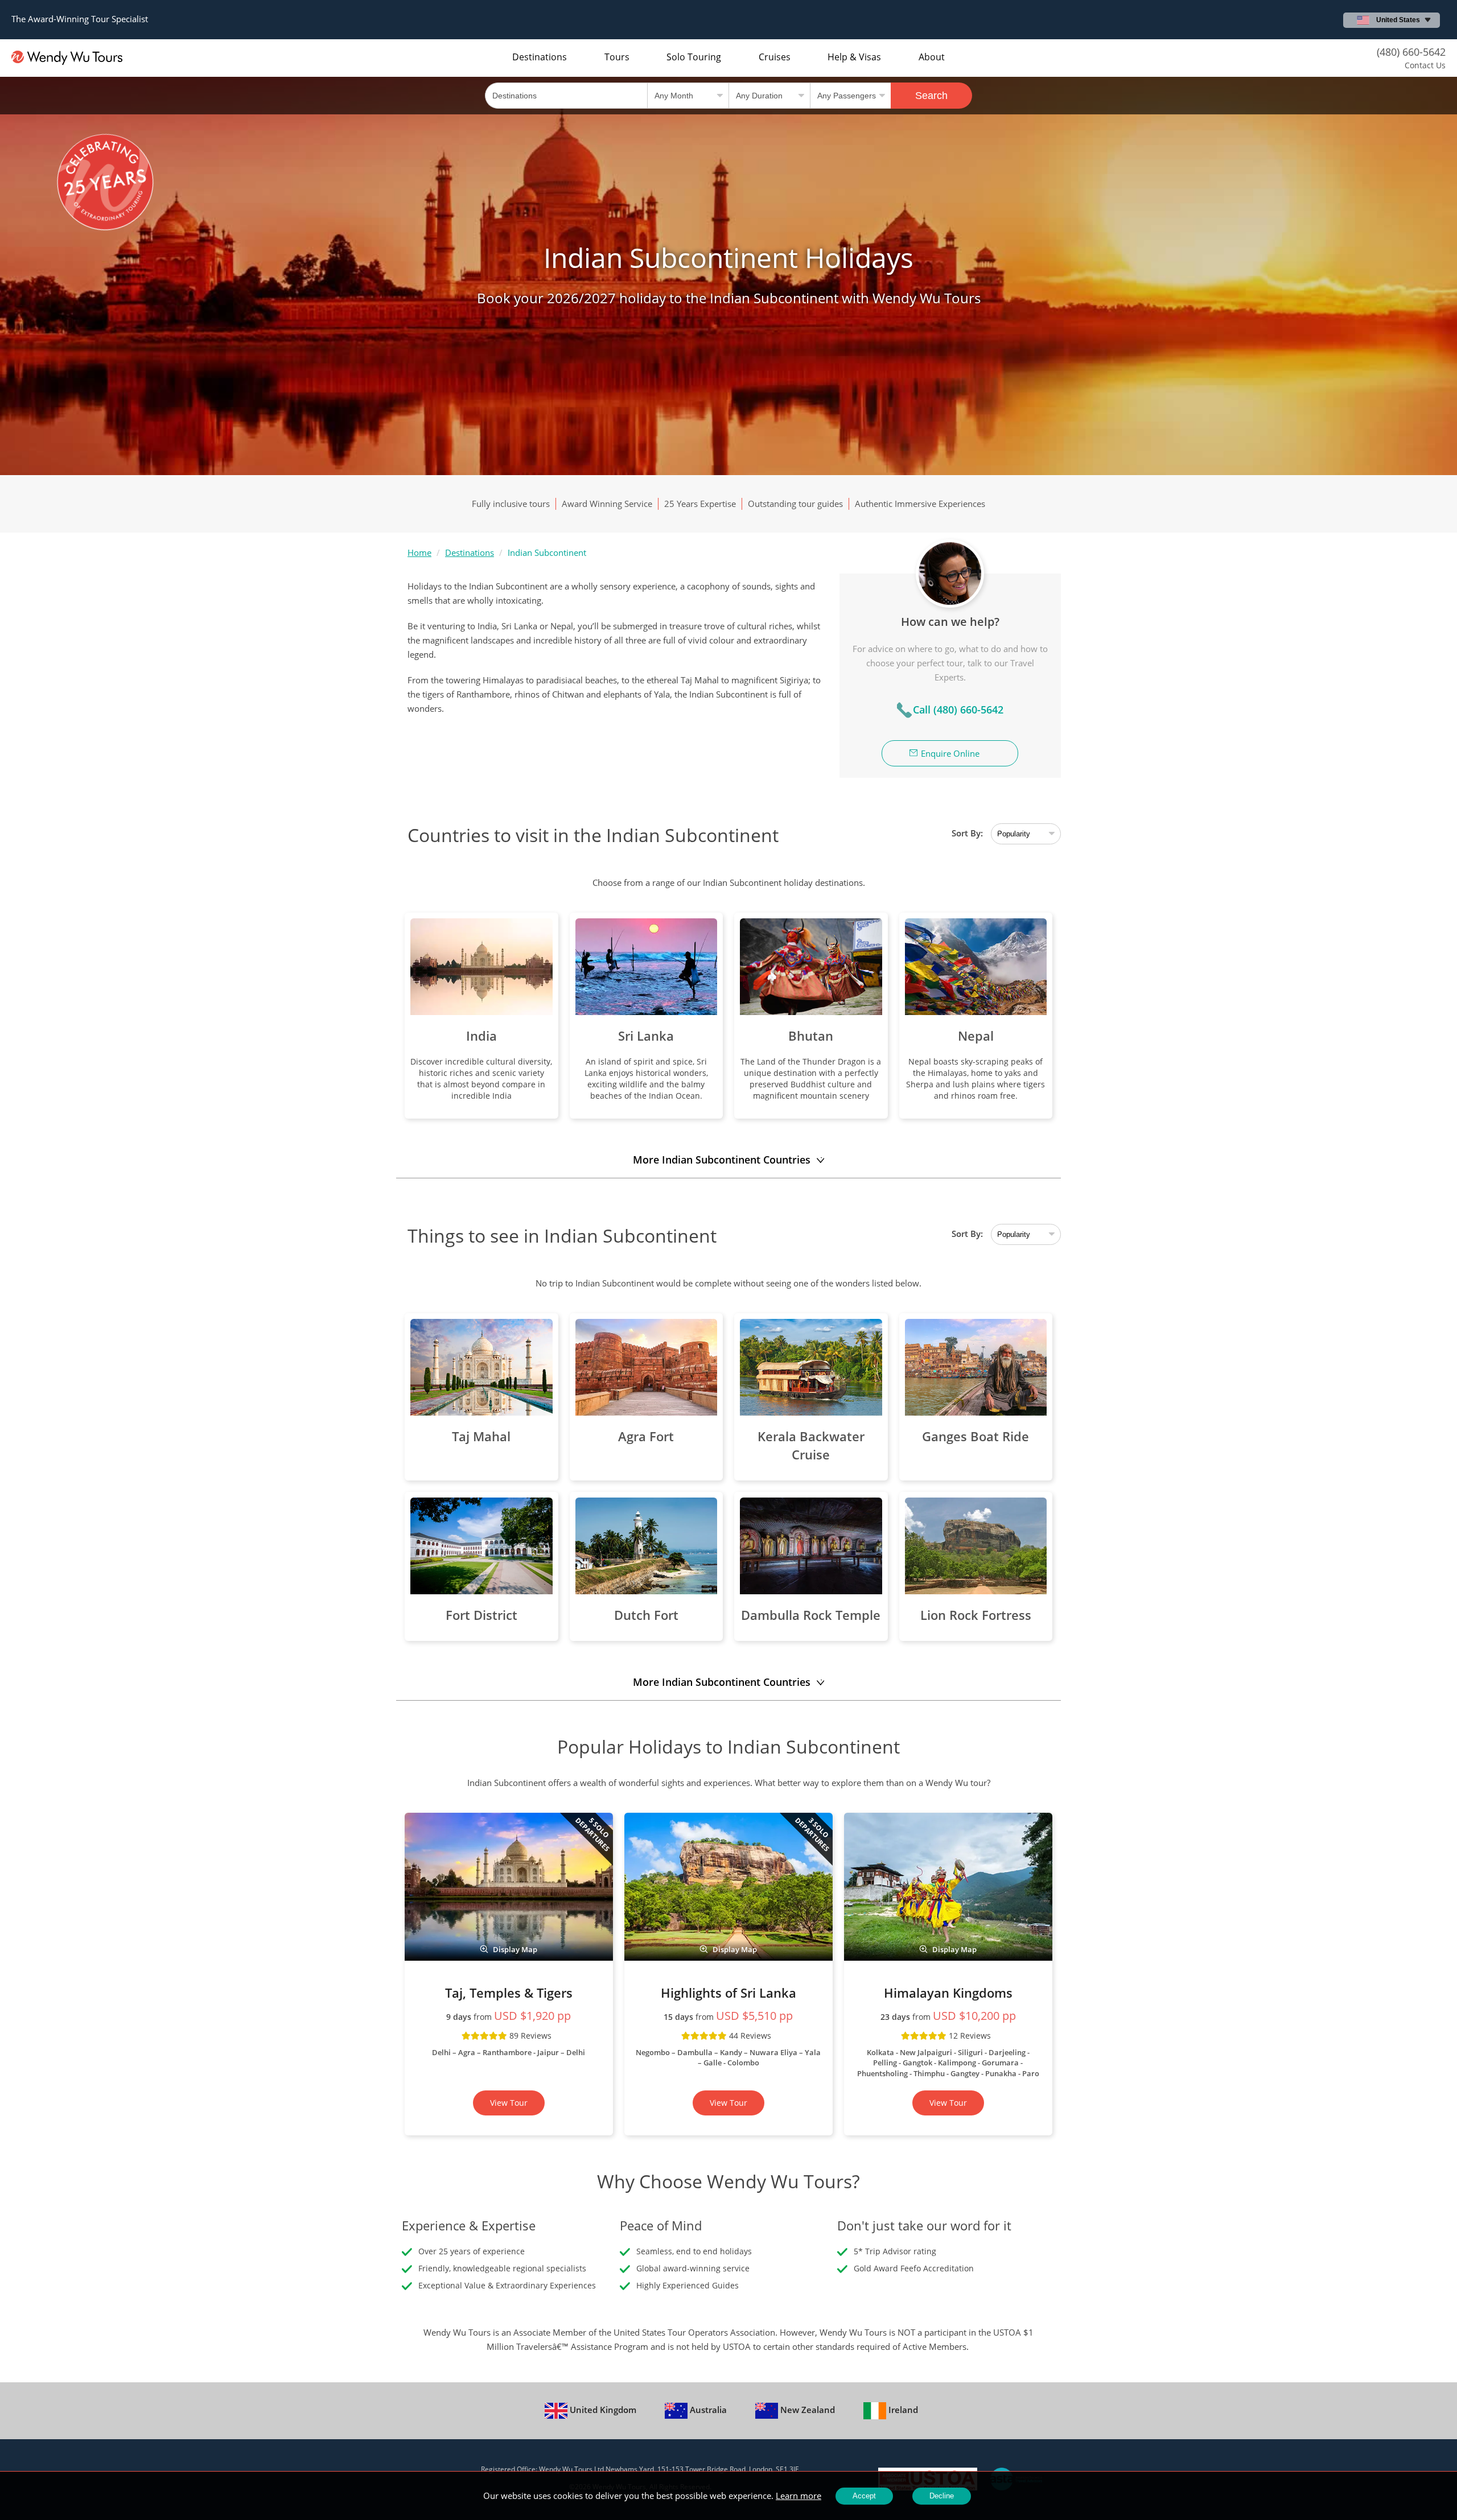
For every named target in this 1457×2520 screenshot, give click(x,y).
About (932, 57)
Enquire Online (950, 753)
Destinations (540, 57)
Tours (617, 57)
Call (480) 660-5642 (958, 710)
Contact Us (1425, 65)
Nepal (976, 1036)
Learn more (799, 2496)
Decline (942, 2496)
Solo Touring (694, 57)
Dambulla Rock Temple (811, 1615)
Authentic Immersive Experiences (920, 504)
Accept (864, 2496)
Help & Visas (854, 57)
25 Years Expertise (700, 504)
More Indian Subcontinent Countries (722, 1160)
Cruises (775, 57)
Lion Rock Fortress (976, 1615)
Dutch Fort (646, 1615)
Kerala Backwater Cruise (811, 1445)
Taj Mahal (481, 1436)
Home (419, 552)
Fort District (481, 1615)
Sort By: (967, 833)
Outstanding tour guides (795, 504)
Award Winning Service (607, 504)
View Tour (509, 2103)
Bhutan (811, 1036)
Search (931, 96)
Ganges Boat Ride (976, 1436)
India (481, 1036)
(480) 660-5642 (1411, 52)
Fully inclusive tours (511, 504)
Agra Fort (646, 1436)
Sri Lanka (646, 1036)
